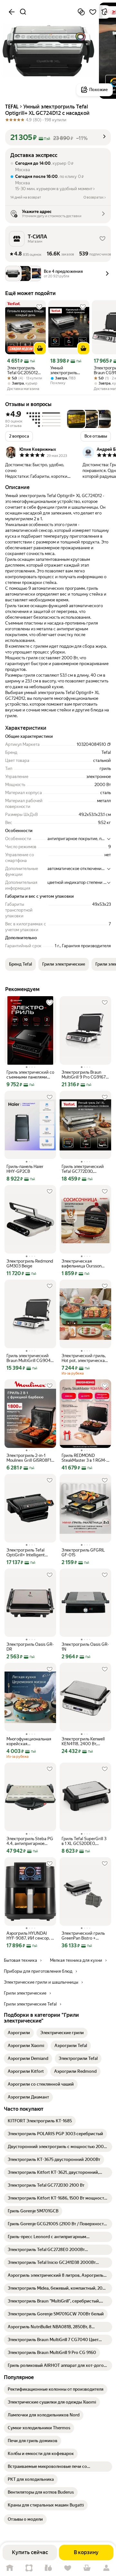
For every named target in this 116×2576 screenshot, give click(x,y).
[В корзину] (40, 348)
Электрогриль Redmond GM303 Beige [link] (30, 1264)
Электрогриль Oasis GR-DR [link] (30, 1647)
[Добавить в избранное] (93, 12)
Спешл (29, 2568)
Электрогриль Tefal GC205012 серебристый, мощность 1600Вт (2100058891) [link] (24, 370)
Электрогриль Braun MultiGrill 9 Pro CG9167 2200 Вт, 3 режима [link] (84, 1075)
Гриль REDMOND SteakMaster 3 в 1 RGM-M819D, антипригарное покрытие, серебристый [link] (85, 1458)
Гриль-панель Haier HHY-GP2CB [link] (25, 1169)
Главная (10, 2568)
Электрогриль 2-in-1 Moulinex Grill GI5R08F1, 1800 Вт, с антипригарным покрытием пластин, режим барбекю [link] (29, 1458)
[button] (58, 137)
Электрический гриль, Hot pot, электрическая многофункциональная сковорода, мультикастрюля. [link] (84, 1358)
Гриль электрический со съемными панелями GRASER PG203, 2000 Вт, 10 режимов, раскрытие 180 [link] (30, 1075)
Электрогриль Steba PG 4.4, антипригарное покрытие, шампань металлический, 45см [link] (30, 1841)
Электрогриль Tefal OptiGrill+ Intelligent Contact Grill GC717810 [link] (28, 1552)
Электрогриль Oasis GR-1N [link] (85, 1647)
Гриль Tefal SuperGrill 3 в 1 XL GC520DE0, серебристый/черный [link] (84, 1841)
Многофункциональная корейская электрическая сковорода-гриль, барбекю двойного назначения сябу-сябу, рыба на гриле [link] (29, 1741)
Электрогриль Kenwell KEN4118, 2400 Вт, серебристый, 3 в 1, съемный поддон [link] (83, 1741)
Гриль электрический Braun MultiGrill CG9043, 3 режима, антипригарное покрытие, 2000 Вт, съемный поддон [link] (30, 1358)
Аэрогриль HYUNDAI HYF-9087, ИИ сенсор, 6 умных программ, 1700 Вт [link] (30, 1936)
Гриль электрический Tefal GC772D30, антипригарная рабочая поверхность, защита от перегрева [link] (85, 1169)
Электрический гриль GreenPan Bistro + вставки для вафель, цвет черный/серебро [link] (83, 1936)
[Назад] (12, 12)
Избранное (68, 2568)
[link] (19, 2033)
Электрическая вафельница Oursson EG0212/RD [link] (82, 1264)
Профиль (106, 2568)
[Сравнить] (81, 12)
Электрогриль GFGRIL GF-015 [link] (83, 1552)
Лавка (48, 2568)
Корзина (87, 2568)
